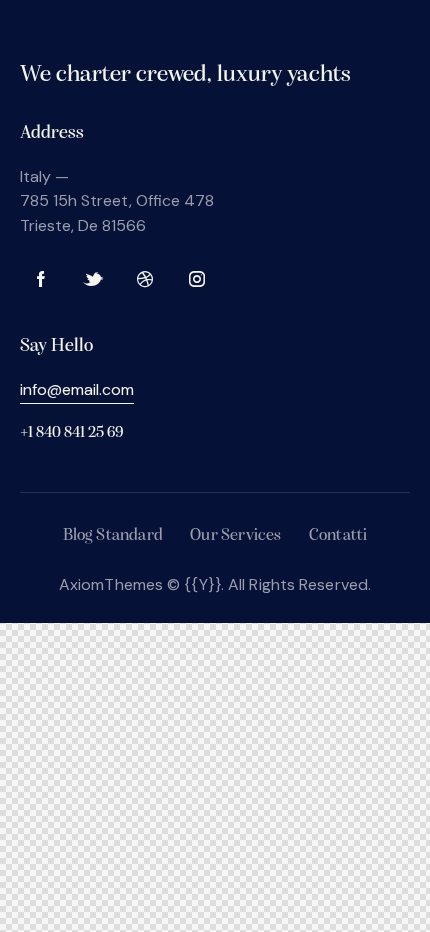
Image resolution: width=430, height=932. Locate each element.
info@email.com (77, 389)
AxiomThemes (111, 584)
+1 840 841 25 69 (71, 433)
